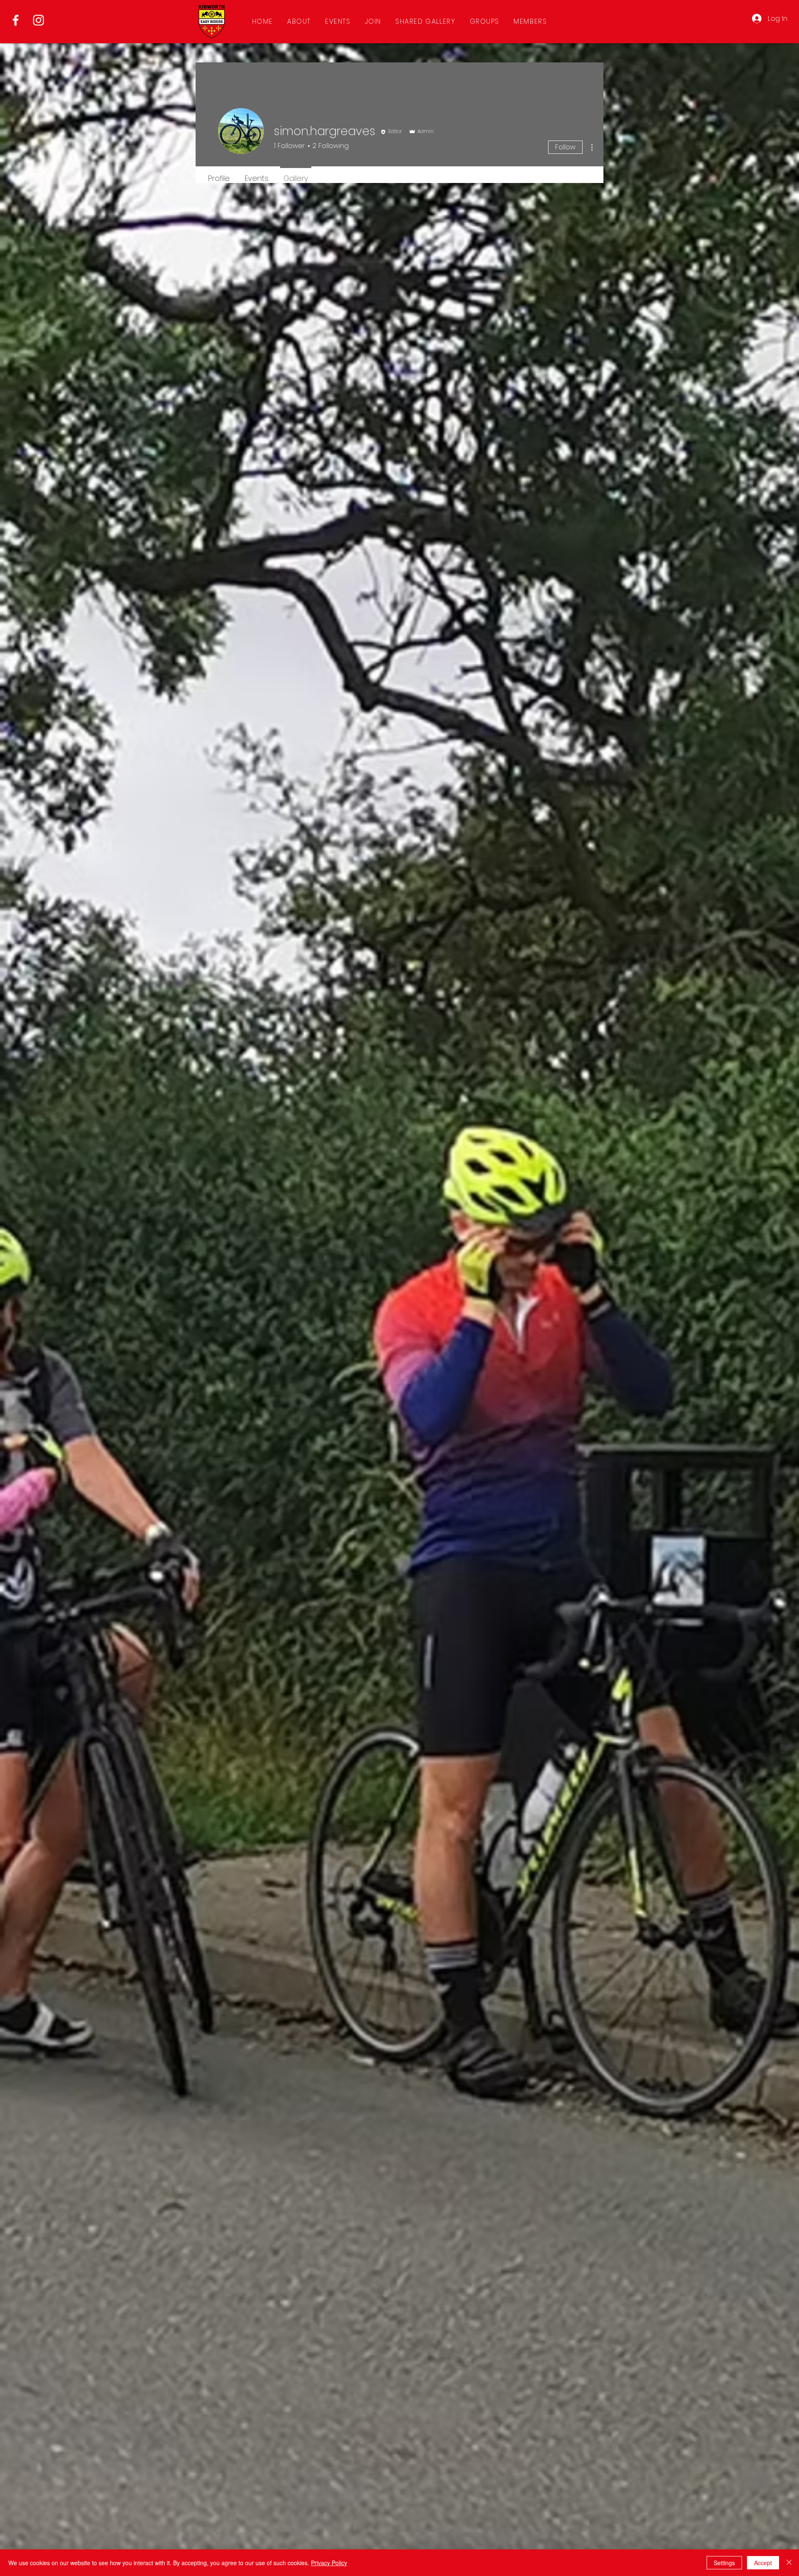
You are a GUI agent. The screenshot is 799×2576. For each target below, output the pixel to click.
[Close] (789, 2563)
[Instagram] (38, 20)
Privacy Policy (329, 2563)
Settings (724, 2563)
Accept (763, 2563)
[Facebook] (16, 20)
